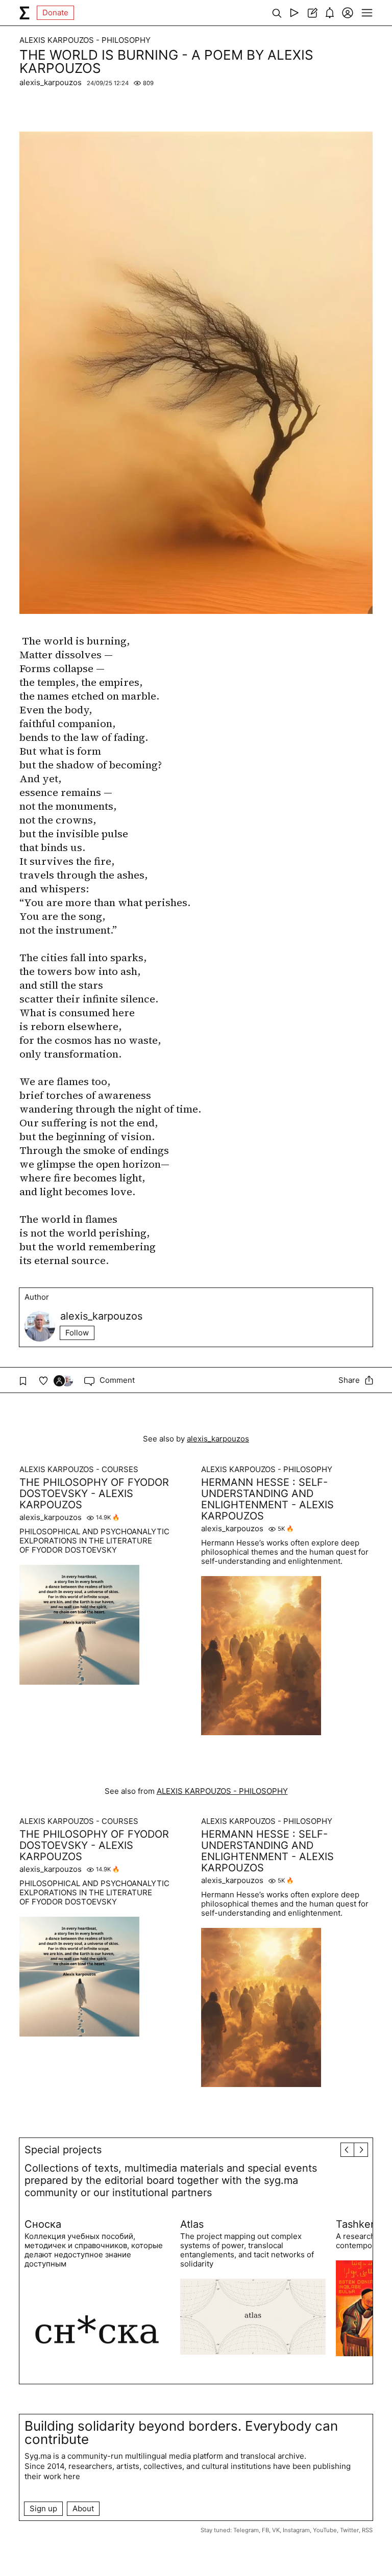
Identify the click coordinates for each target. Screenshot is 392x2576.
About (83, 2508)
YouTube (325, 2530)
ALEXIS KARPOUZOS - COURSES (79, 1470)
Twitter (349, 2530)
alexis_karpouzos (51, 82)
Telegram (246, 2530)
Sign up (43, 2508)
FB (265, 2530)
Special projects (63, 2150)
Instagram (296, 2530)
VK (276, 2530)
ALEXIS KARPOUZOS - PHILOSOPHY (85, 40)
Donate (55, 12)
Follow (77, 1333)
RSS (367, 2530)
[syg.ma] (24, 13)
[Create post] (312, 13)
